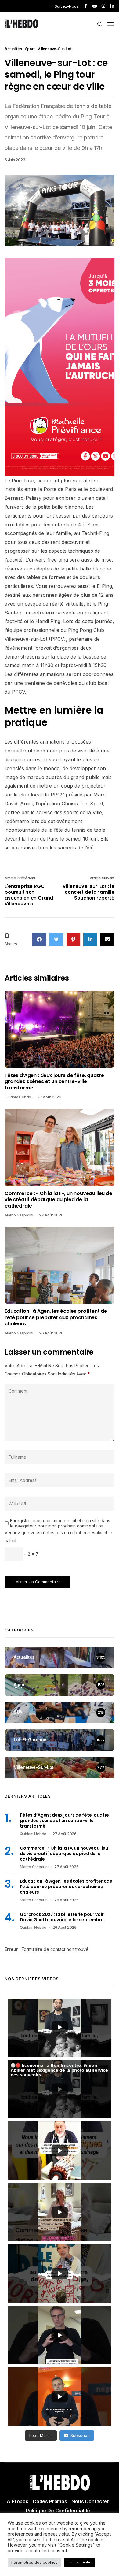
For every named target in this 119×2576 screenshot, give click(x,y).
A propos (18, 2501)
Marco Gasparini (19, 1215)
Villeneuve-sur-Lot (54, 49)
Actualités (13, 49)
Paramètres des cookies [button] (34, 2562)
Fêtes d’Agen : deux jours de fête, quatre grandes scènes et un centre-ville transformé (54, 1082)
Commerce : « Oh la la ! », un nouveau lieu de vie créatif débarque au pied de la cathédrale (58, 1200)
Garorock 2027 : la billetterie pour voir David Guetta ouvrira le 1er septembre (62, 1917)
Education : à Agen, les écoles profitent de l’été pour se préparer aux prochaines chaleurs (56, 1318)
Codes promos (50, 2501)
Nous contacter (90, 2501)
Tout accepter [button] (80, 2562)
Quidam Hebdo (18, 1097)
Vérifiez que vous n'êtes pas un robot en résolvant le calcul (58, 1537)
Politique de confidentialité (58, 2511)
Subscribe (80, 2435)
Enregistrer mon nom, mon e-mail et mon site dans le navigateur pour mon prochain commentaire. (60, 1523)
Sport (30, 49)
